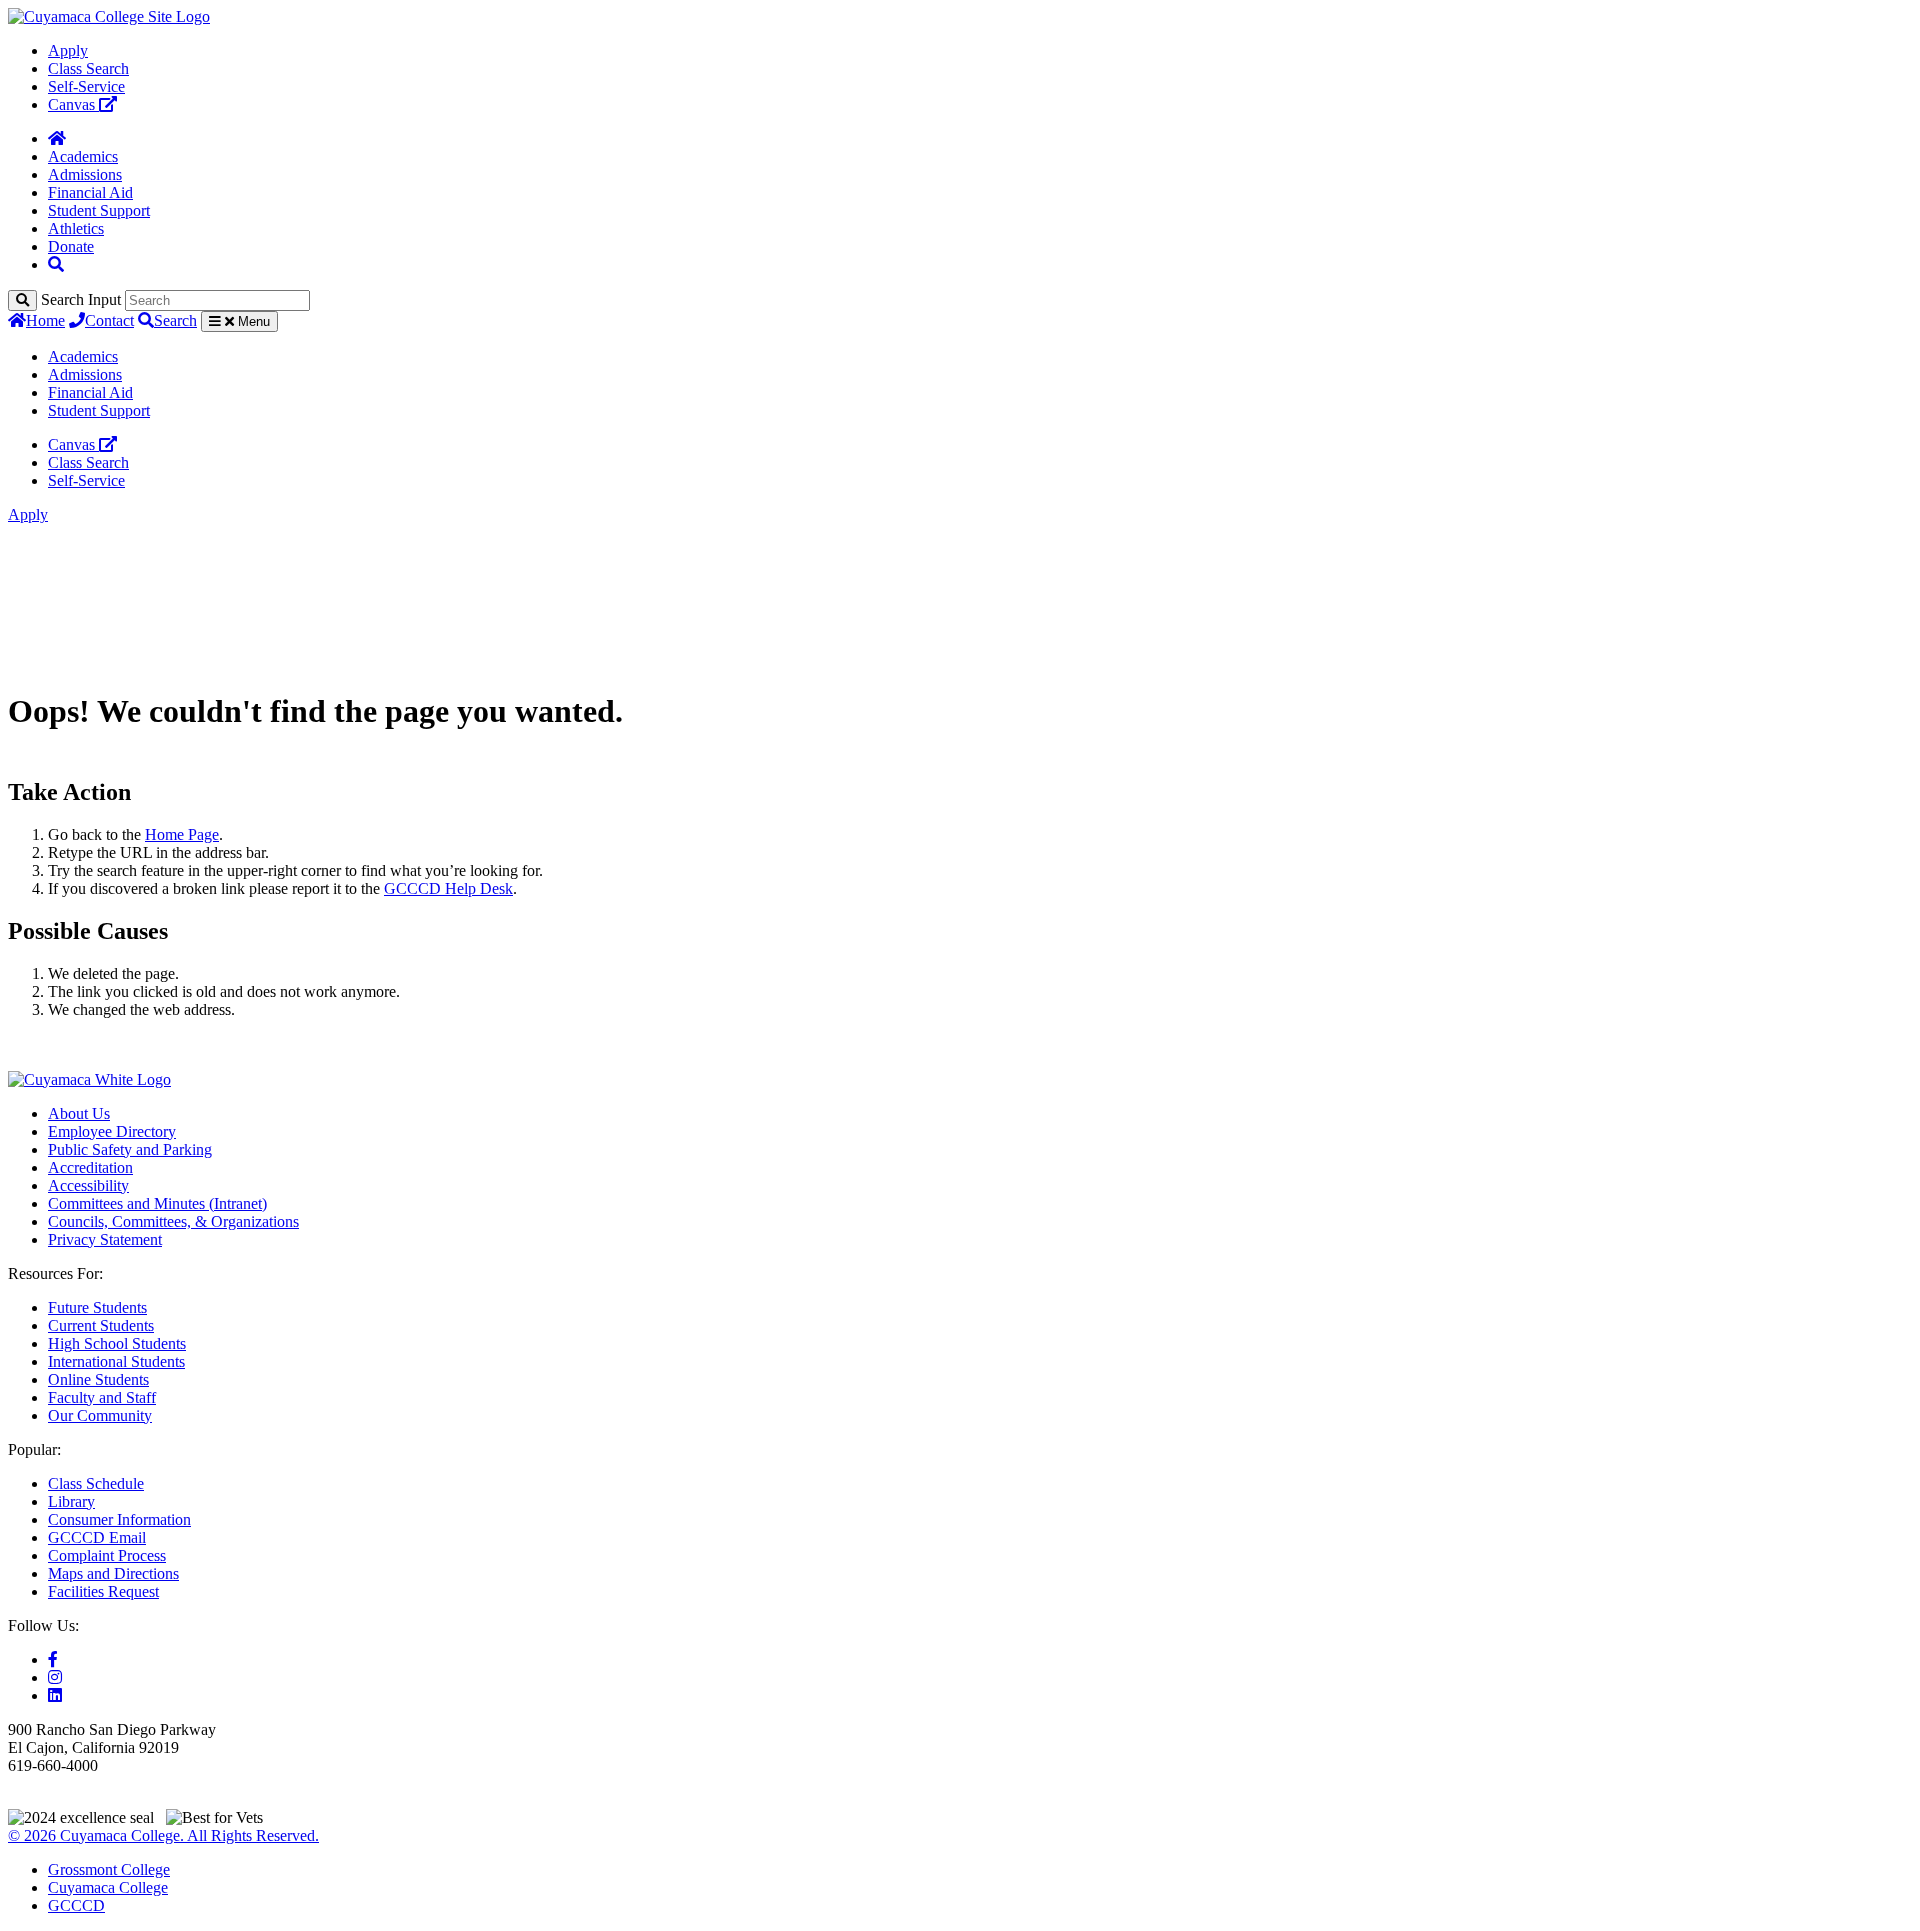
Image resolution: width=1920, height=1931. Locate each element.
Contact (109, 320)
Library (71, 1501)
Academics (83, 156)
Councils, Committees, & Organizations (173, 1221)
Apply (68, 50)
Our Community (100, 1415)
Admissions (85, 174)
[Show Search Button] (56, 264)
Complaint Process (107, 1555)
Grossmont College (109, 1869)
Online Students (98, 1379)
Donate (71, 246)
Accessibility (88, 1185)
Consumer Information (119, 1519)
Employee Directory (112, 1131)
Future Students (97, 1307)
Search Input (81, 299)
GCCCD (76, 1905)
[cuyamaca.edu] (109, 16)
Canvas (73, 104)
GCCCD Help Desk (448, 888)
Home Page (182, 834)
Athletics (76, 228)
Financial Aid (90, 192)
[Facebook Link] (53, 1659)
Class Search (88, 68)
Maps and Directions (113, 1573)
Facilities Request (103, 1591)
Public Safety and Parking (130, 1149)
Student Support (99, 210)
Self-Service (86, 86)
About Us (79, 1113)
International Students (116, 1361)
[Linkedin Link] (55, 1695)
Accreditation (90, 1167)
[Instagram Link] (55, 1677)
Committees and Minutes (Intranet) (157, 1203)
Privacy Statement (105, 1239)
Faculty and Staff (102, 1397)
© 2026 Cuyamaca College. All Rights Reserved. (163, 1835)
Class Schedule (96, 1483)
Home (45, 320)
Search (175, 320)
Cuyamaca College (108, 1887)
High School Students (117, 1343)
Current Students (101, 1325)
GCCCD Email (97, 1537)
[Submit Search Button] (22, 300)
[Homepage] (57, 138)
